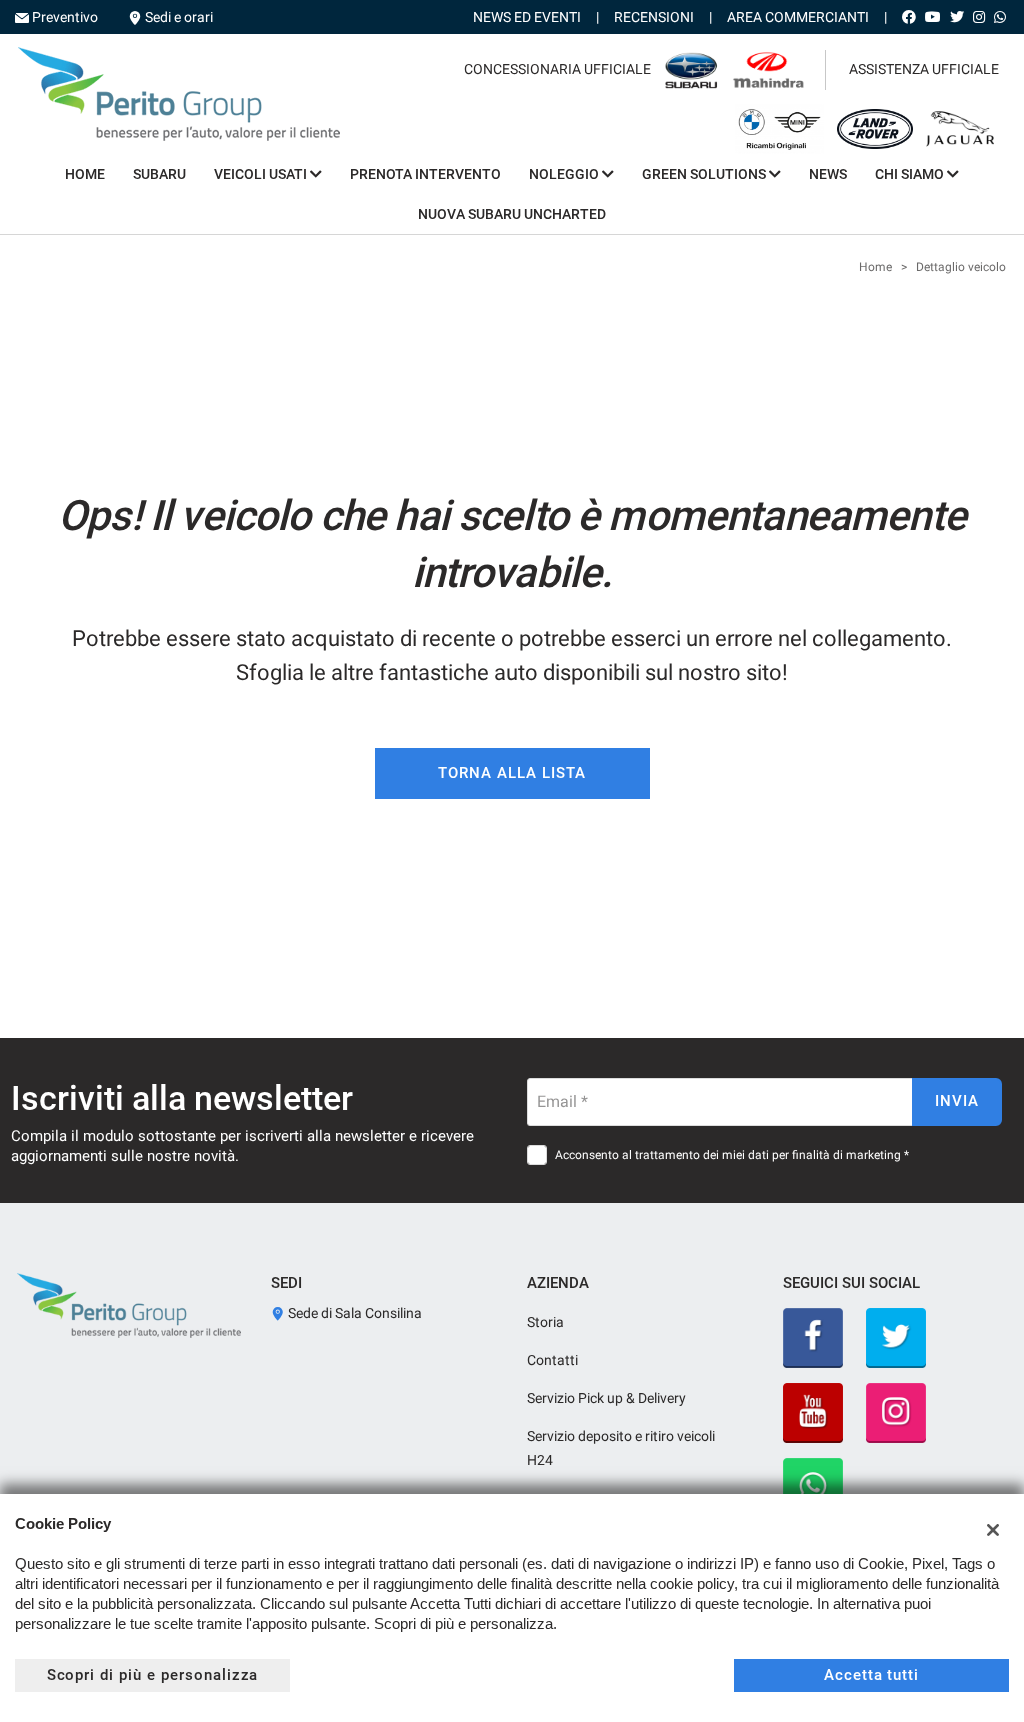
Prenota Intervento (425, 174)
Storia (545, 1322)
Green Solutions (705, 174)
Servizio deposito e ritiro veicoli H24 (621, 1448)
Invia (957, 1101)
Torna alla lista (511, 773)
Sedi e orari (179, 17)
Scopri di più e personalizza (153, 1675)
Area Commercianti (798, 17)
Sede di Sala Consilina (353, 1313)
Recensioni (654, 17)
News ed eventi (527, 17)
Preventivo (65, 17)
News (828, 174)
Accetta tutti (871, 1675)
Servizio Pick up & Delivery (606, 1398)
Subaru (159, 174)
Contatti (552, 1360)
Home (85, 174)
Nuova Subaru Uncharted (512, 214)
